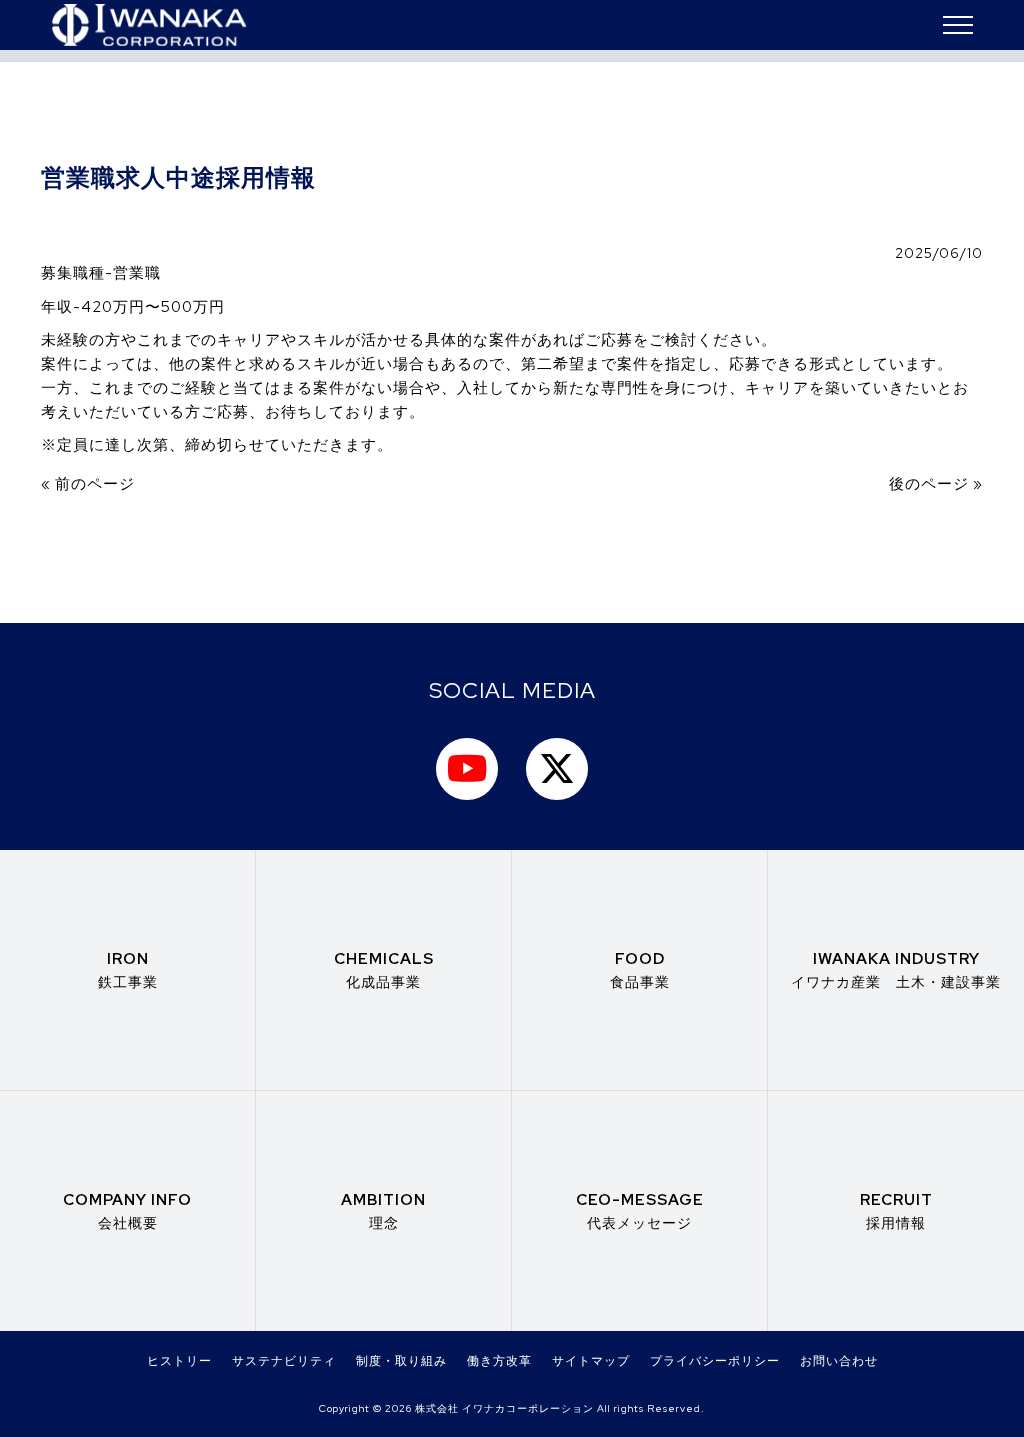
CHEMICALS (384, 969)
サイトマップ (591, 1361)
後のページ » (936, 484)
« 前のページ (88, 484)
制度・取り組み (401, 1361)
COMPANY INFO (127, 1210)
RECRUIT (896, 1210)
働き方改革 (499, 1361)
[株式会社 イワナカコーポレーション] (149, 25)
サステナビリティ (284, 1361)
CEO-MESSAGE (640, 1210)
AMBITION (383, 1210)
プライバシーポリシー (715, 1361)
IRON (128, 969)
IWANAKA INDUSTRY (896, 969)
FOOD (640, 969)
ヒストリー (179, 1361)
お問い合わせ (839, 1361)
